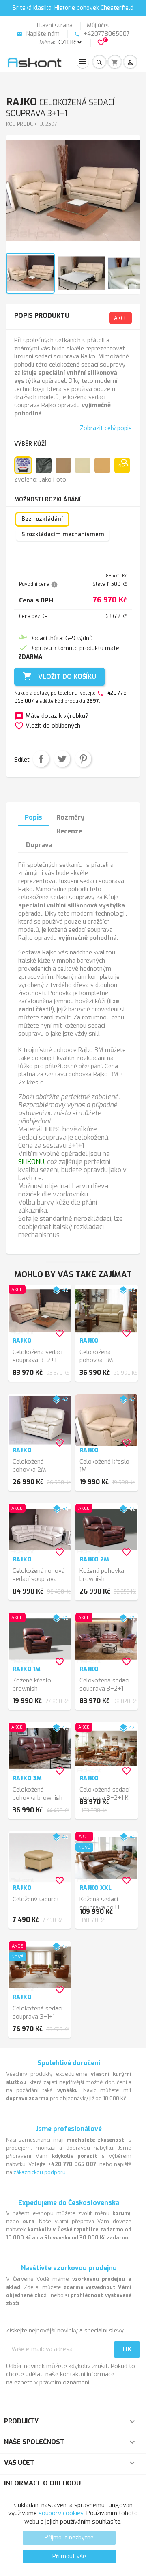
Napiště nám (38, 34)
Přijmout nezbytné (69, 2538)
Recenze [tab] (69, 831)
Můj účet (98, 25)
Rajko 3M (27, 1778)
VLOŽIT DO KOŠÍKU (59, 676)
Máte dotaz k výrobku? (51, 716)
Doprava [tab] (39, 845)
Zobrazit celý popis (106, 428)
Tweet (62, 759)
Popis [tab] (33, 817)
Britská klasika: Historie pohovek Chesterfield (73, 8)
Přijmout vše (69, 2556)
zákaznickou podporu (40, 2172)
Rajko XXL (96, 1888)
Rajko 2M (94, 1560)
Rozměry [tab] (70, 817)
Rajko (22, 1341)
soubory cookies (61, 2513)
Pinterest (83, 759)
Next (129, 198)
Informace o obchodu (42, 2483)
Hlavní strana (55, 25)
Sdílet (41, 759)
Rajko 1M (27, 1669)
